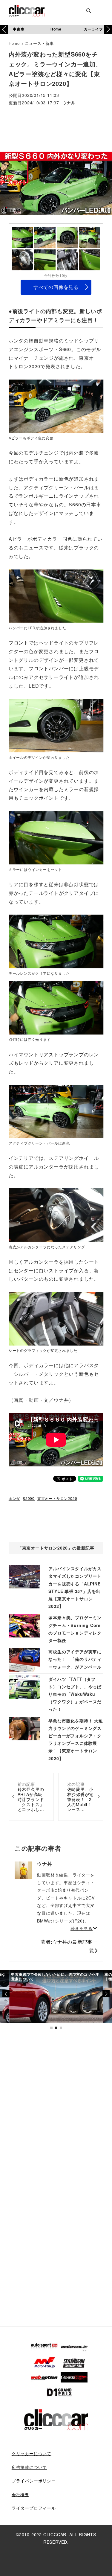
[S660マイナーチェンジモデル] (56, 406)
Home (56, 29)
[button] (108, 29)
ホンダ (14, 1498)
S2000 (29, 1498)
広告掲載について (29, 2467)
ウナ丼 (69, 103)
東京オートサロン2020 (57, 1498)
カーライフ (93, 29)
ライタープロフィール (34, 2508)
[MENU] (100, 11)
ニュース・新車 (39, 43)
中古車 (19, 29)
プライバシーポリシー (34, 2481)
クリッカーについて (32, 2453)
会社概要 (20, 2494)
